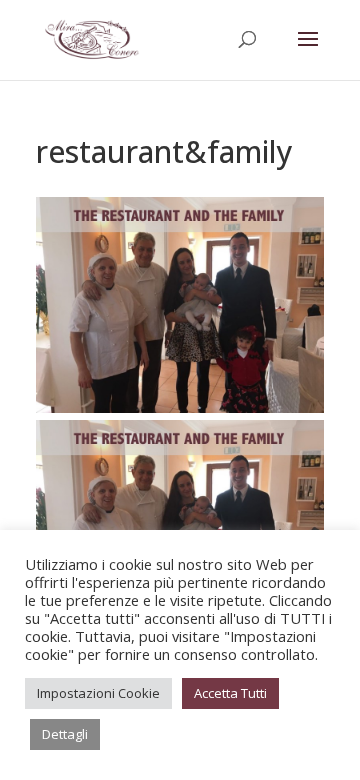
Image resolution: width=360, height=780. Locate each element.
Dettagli (65, 734)
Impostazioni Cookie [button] (98, 693)
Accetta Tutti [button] (230, 693)
